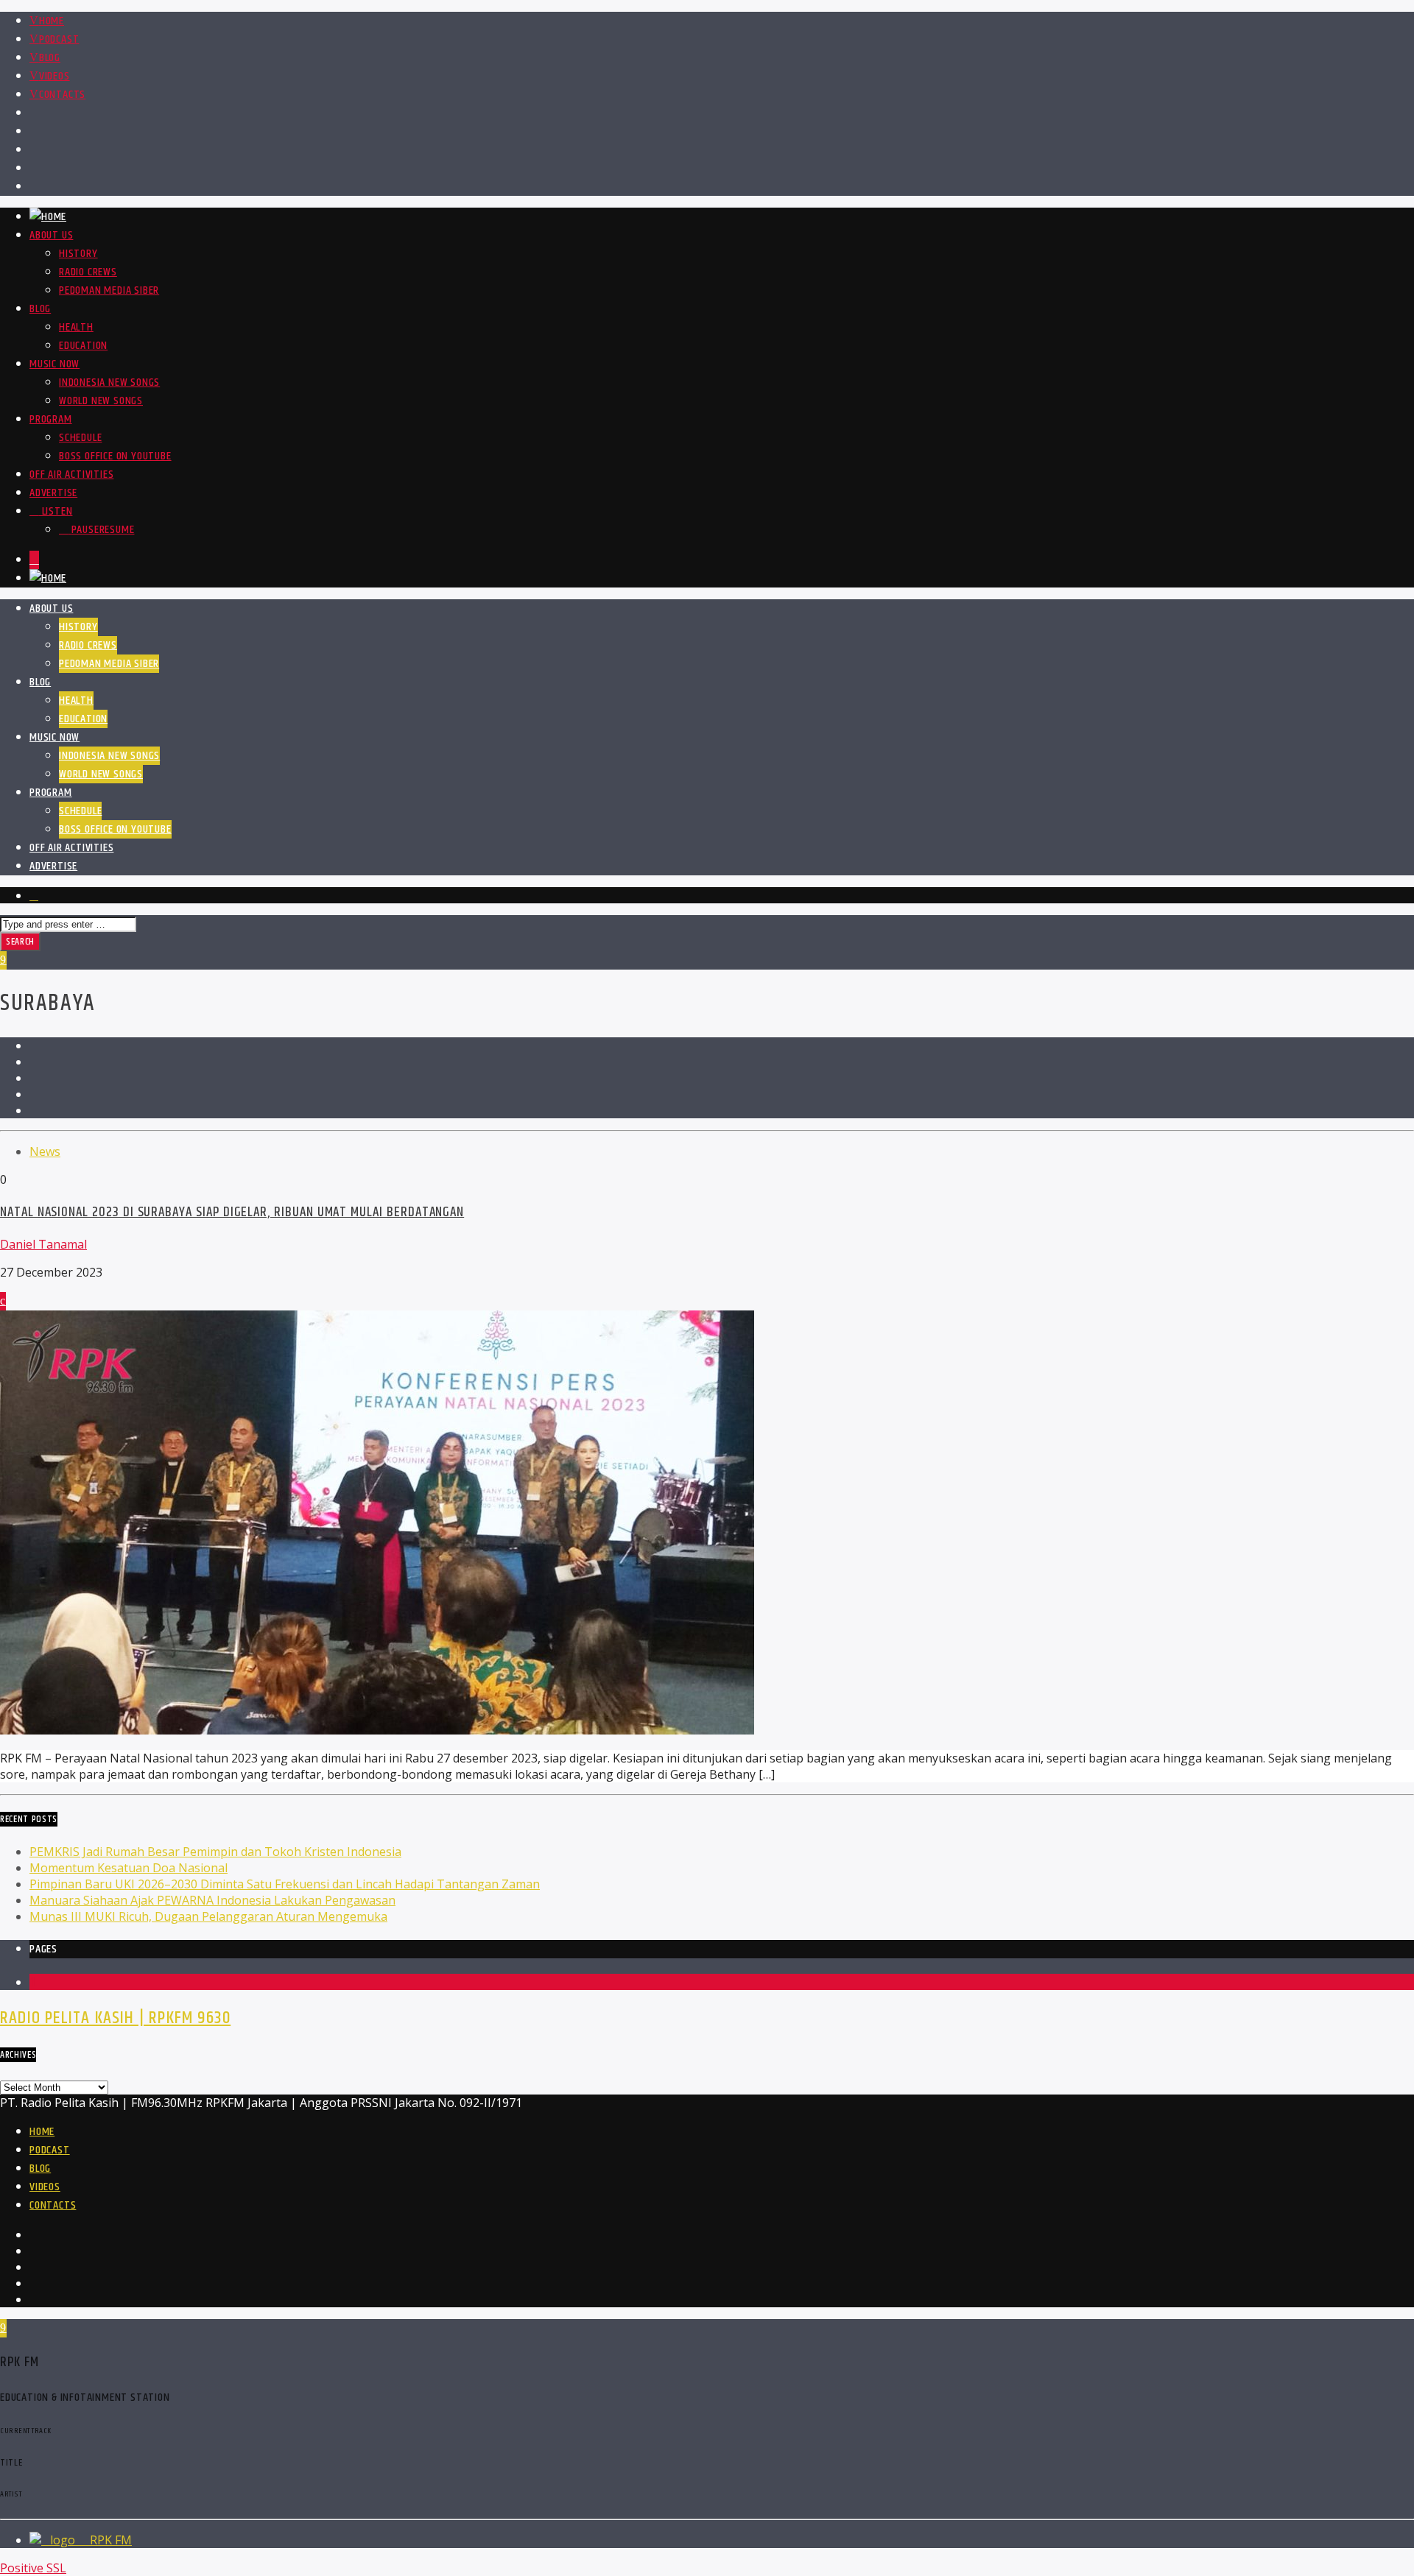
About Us (51, 235)
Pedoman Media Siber (109, 290)
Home (52, 21)
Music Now (54, 364)
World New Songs (101, 401)
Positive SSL (33, 2568)
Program (51, 419)
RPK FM (109, 2540)
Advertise (53, 493)
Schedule (80, 438)
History (78, 254)
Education (83, 346)
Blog (50, 58)
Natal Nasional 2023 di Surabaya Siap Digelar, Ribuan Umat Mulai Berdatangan (232, 1212)
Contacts (62, 95)
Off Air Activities (71, 474)
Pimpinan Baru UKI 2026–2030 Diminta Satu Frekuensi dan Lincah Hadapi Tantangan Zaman (285, 1884)
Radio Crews (88, 272)
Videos (54, 76)
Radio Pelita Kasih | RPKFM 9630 (115, 2018)
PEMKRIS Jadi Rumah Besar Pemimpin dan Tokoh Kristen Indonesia (215, 1852)
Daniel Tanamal (43, 1244)
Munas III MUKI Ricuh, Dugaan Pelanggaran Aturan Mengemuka (208, 1916)
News (45, 1151)
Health (76, 327)
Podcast (59, 39)
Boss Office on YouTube (115, 456)
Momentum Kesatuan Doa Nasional (129, 1868)
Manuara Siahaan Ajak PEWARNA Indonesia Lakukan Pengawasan (212, 1900)
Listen (56, 511)
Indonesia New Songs (109, 382)
